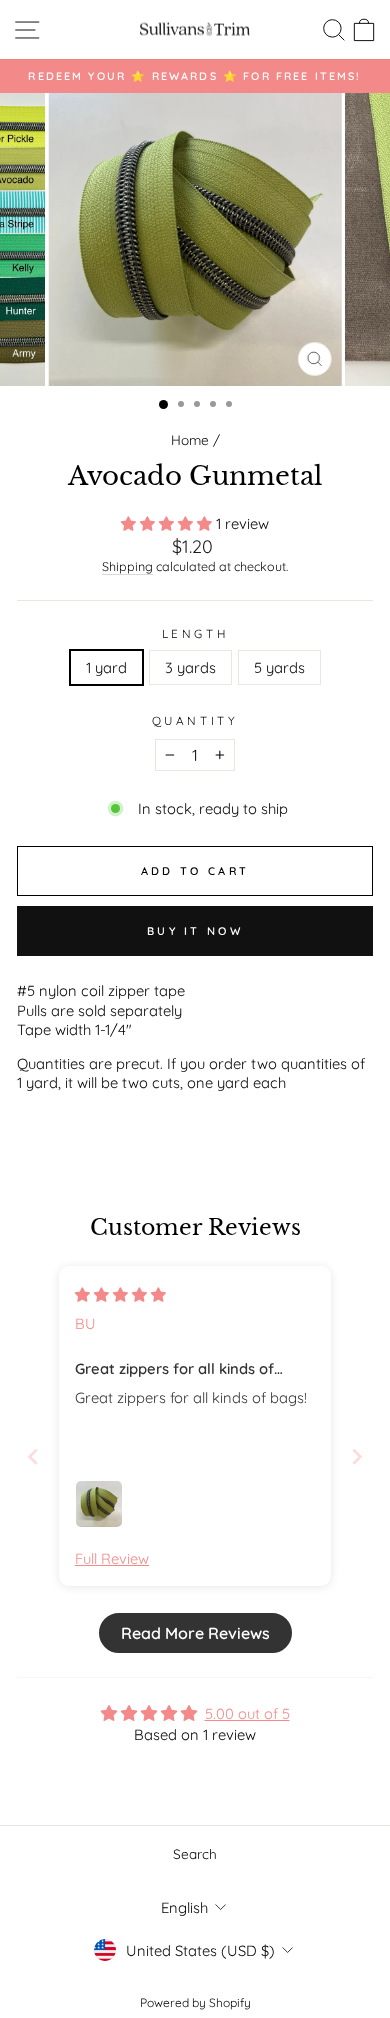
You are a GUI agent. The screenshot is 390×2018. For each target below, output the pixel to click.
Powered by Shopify (195, 2002)
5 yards (279, 667)
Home (190, 439)
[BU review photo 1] (99, 1504)
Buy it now (195, 931)
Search (195, 1853)
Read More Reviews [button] (195, 1633)
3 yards (190, 667)
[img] (120, 1294)
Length (195, 633)
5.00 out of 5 (247, 1713)
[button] (168, 523)
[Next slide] (357, 1456)
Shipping (127, 566)
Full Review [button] (112, 1558)
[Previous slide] (33, 1456)
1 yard (106, 667)
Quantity (195, 720)
